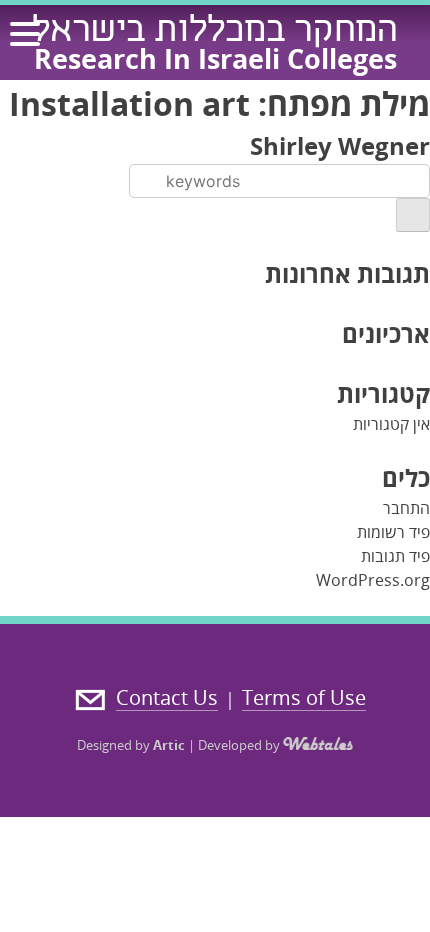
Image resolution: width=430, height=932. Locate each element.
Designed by (131, 745)
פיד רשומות (393, 532)
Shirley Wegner (340, 145)
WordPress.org (373, 580)
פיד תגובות (395, 556)
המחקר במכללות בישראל (215, 33)
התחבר (406, 508)
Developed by (240, 745)
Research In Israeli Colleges (215, 58)
